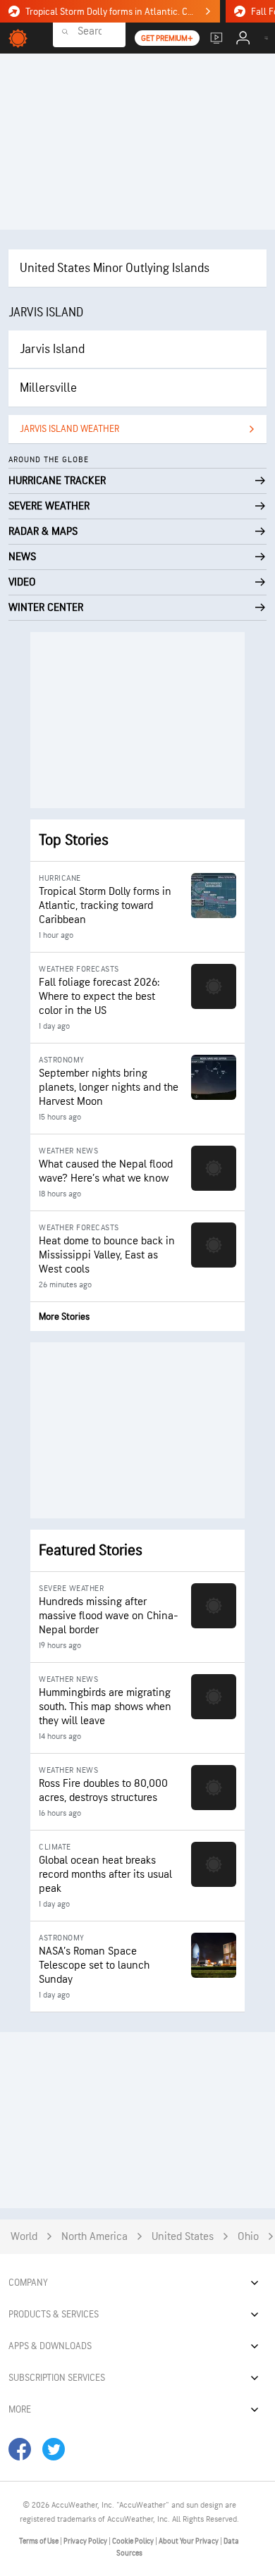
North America (94, 2237)
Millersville (48, 388)
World (24, 2237)
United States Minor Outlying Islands (115, 268)
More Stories (64, 1317)
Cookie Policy (134, 2541)
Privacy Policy (86, 2541)
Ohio (248, 2237)
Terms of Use (39, 2541)
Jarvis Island (52, 349)
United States (183, 2237)
